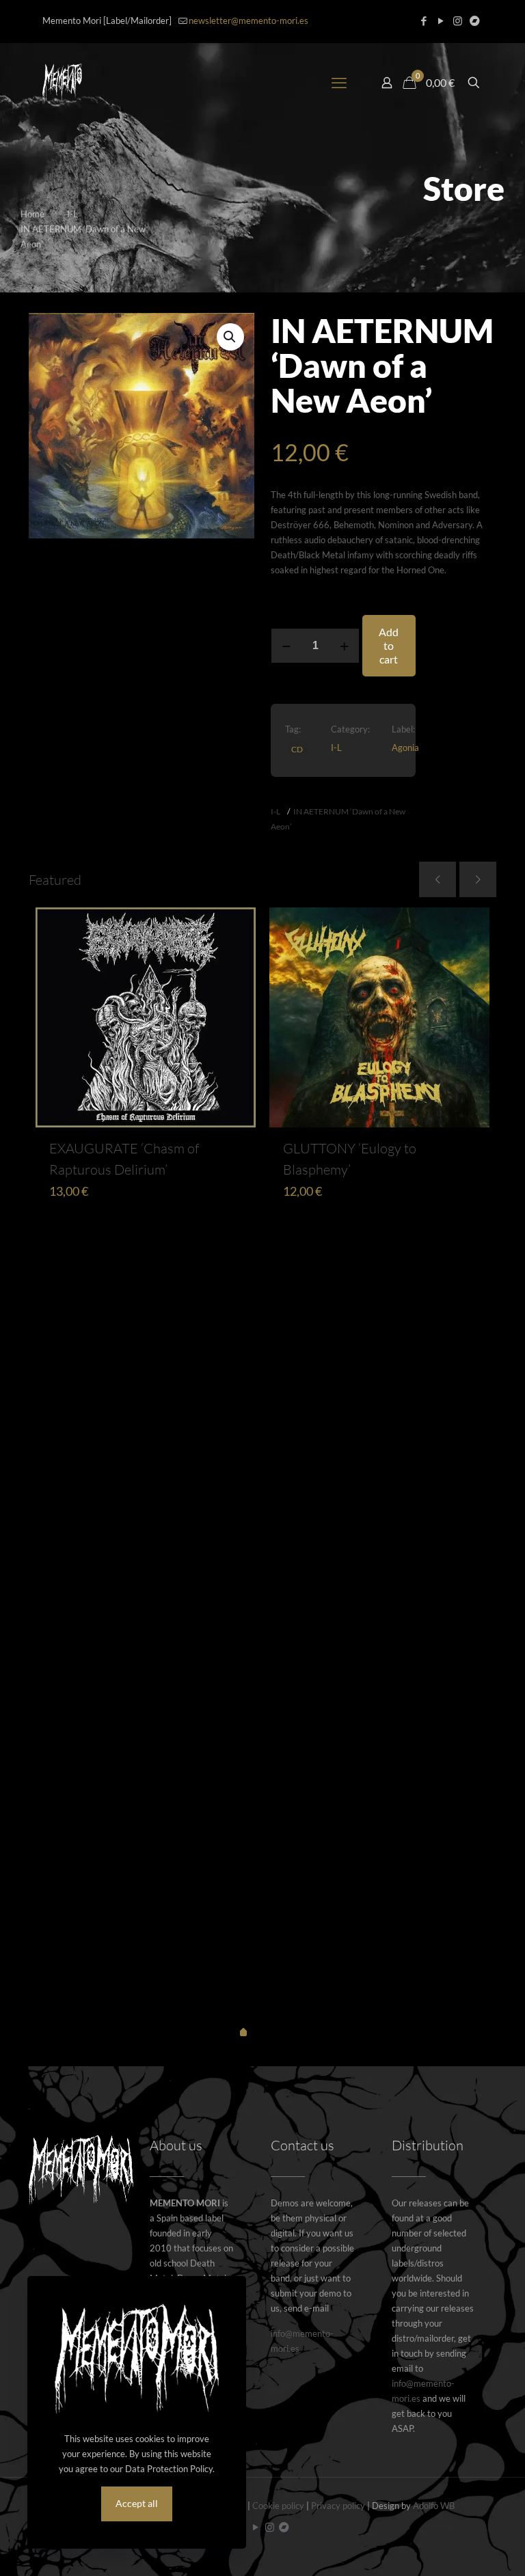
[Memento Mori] (62, 83)
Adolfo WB (434, 2506)
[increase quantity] (344, 646)
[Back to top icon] (459, 2548)
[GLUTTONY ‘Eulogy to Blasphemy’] (379, 1017)
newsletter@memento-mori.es (248, 20)
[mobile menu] (339, 83)
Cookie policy (278, 2506)
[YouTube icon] (441, 20)
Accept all (137, 2503)
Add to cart (389, 645)
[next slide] (478, 879)
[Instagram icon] (458, 20)
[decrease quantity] (286, 646)
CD (297, 749)
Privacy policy (338, 2506)
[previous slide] (437, 879)
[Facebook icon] (423, 20)
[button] (230, 337)
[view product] (237, 927)
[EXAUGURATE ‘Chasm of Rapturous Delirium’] (146, 1017)
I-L (72, 214)
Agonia (405, 748)
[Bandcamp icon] (475, 20)
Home (32, 214)
